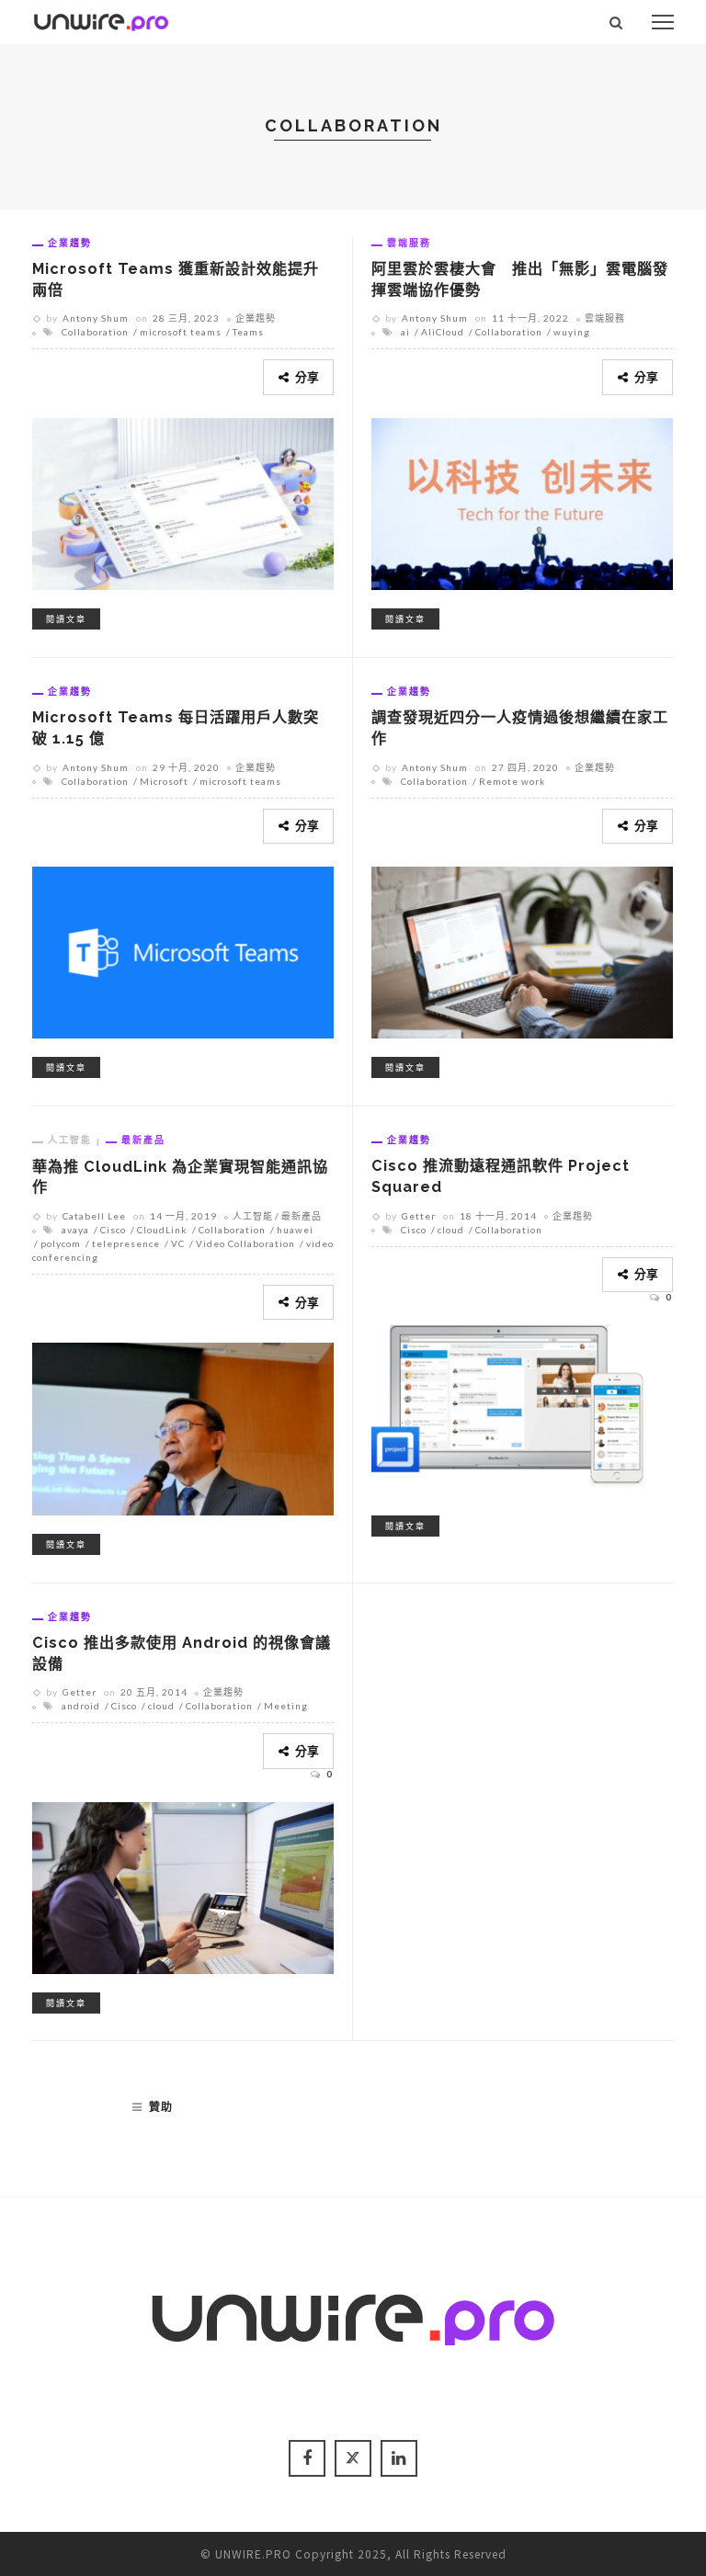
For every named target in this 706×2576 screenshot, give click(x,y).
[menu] (663, 22)
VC (178, 1243)
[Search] (616, 22)
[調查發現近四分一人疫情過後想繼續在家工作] (522, 950)
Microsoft (164, 781)
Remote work (512, 781)
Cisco (113, 1230)
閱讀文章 (66, 619)
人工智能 (70, 1140)
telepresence (126, 1243)
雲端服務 (409, 243)
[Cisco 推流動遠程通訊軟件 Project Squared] (522, 1409)
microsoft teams (181, 332)
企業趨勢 (70, 243)
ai (405, 332)
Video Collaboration (245, 1243)
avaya (75, 1230)
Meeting (286, 1706)
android (81, 1706)
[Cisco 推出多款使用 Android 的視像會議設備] (183, 1885)
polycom (61, 1243)
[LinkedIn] (399, 2458)
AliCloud (443, 332)
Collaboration (95, 332)
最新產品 (143, 1140)
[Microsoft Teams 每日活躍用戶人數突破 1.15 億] (183, 950)
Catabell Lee (94, 1216)
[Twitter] (353, 2458)
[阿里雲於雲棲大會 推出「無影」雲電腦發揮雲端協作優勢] (522, 501)
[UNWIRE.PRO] (101, 19)
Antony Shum (96, 318)
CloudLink (162, 1230)
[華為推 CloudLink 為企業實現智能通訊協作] (183, 1426)
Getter (419, 1216)
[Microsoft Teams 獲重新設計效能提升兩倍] (183, 501)
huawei (295, 1230)
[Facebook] (307, 2458)
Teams (248, 332)
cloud (451, 1230)
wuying (572, 332)
